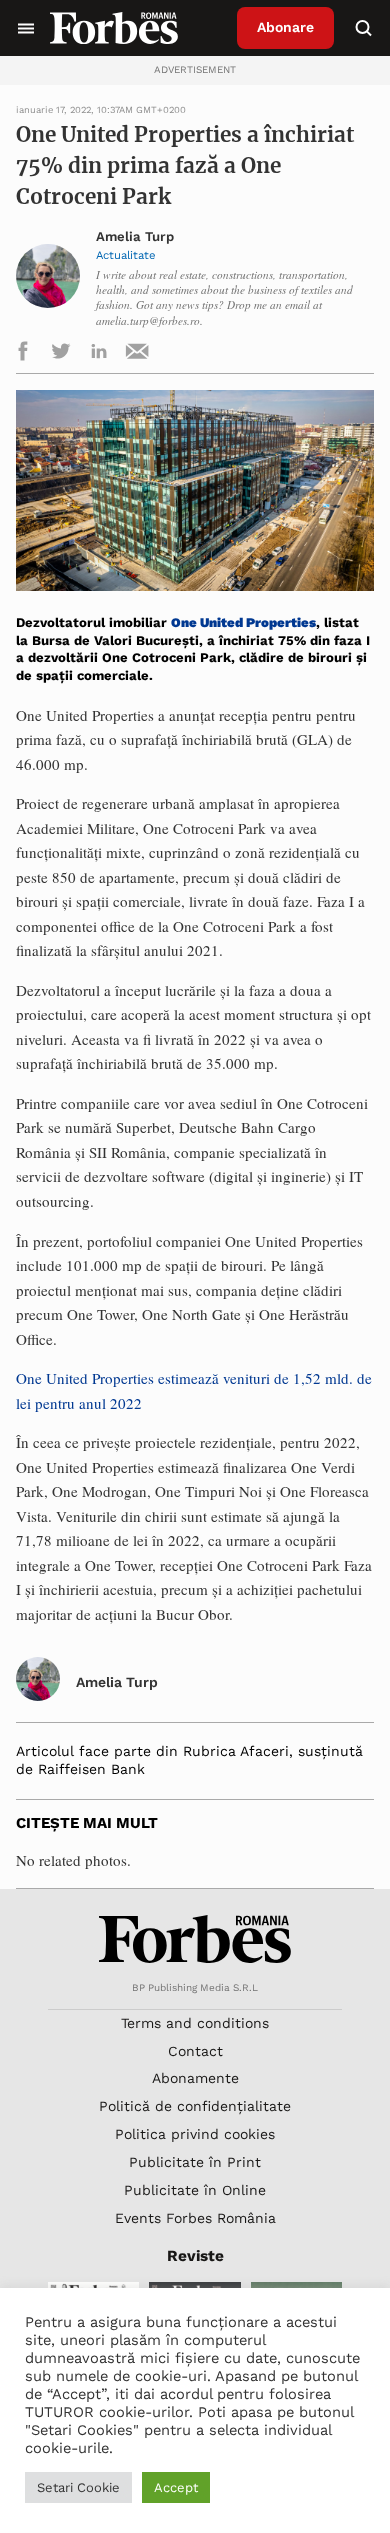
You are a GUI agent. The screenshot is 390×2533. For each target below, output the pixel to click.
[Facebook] (23, 354)
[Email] (137, 354)
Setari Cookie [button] (78, 2487)
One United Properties (243, 622)
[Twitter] (61, 354)
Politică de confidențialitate (195, 2106)
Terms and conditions (195, 2023)
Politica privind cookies (195, 2134)
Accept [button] (176, 2487)
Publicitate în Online (195, 2190)
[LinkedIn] (99, 354)
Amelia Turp (135, 236)
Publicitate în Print (195, 2162)
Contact (195, 2051)
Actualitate (126, 255)
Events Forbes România (195, 2218)
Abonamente (195, 2078)
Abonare (285, 27)
